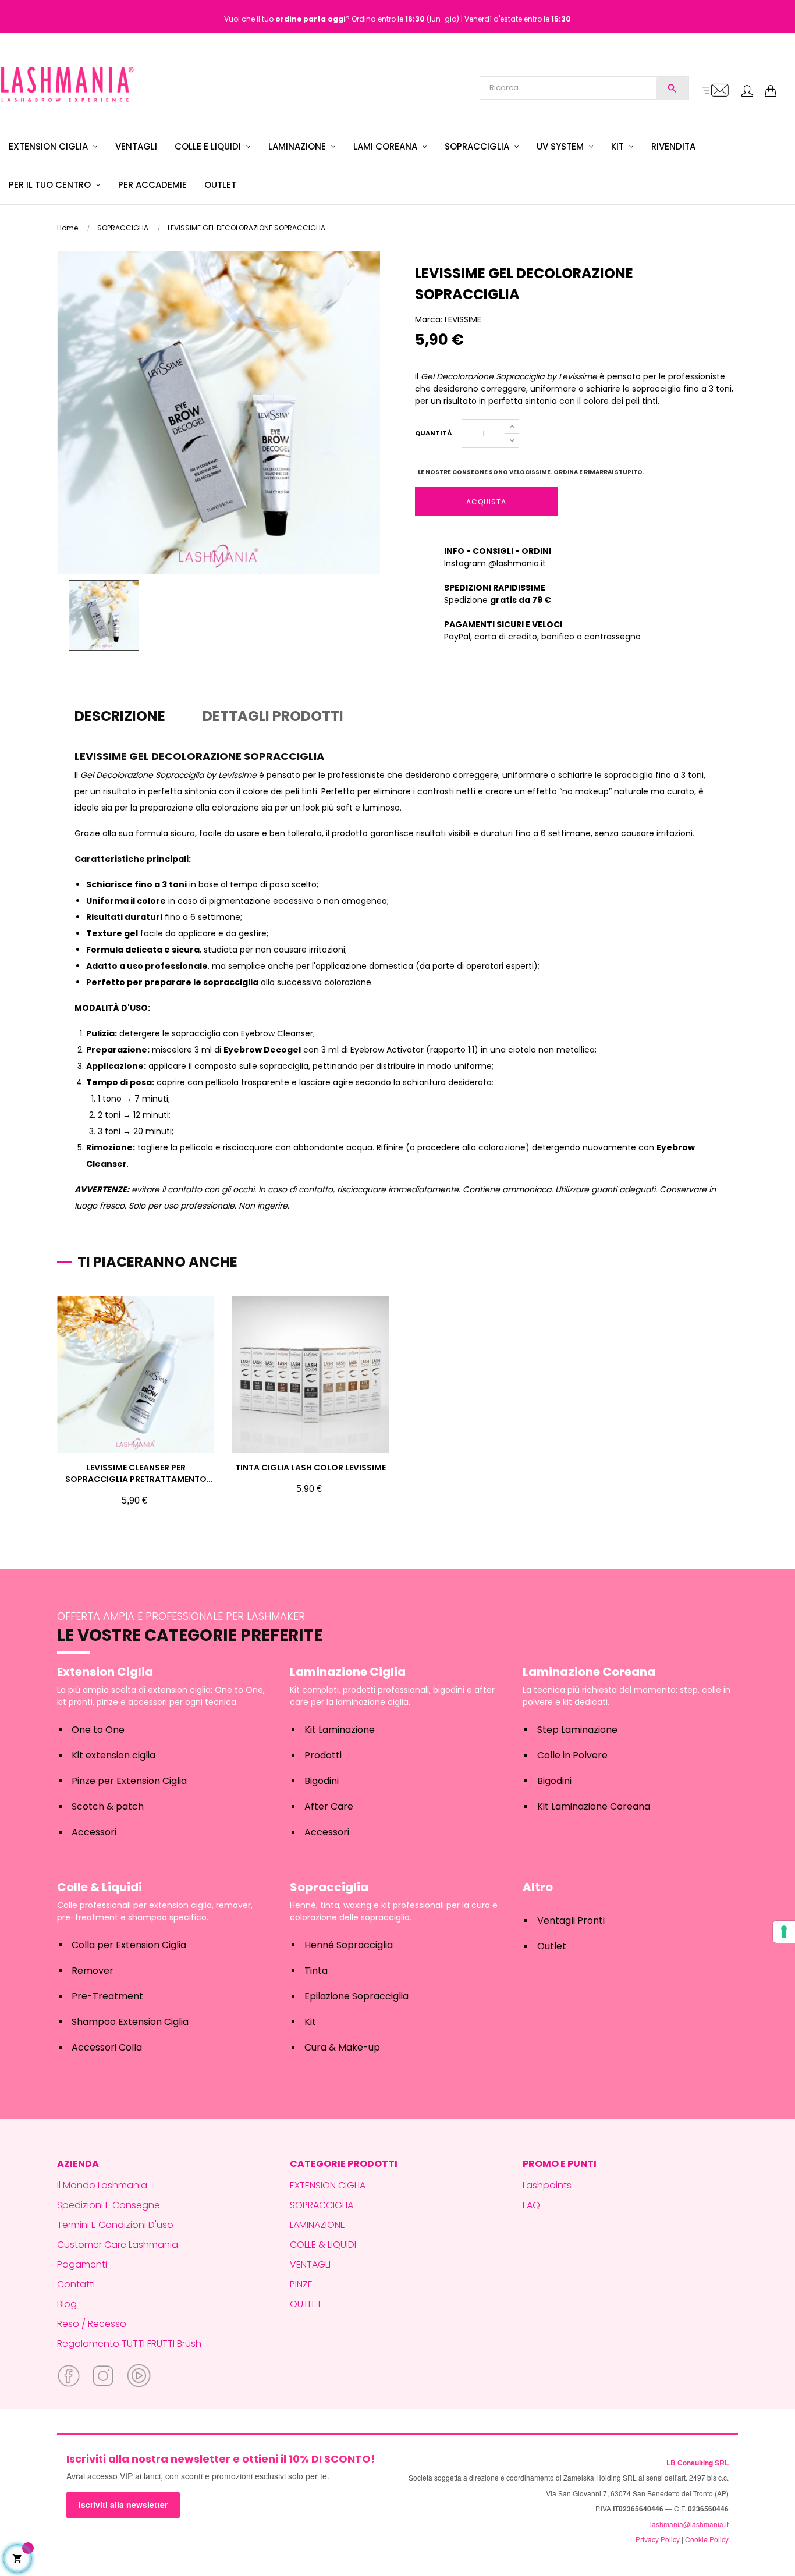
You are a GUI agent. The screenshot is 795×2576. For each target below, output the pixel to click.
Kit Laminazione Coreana (594, 1806)
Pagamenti (82, 2264)
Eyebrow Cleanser (277, 1033)
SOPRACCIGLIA (322, 2205)
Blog (67, 2304)
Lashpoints (547, 2185)
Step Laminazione (577, 1730)
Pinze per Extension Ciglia (129, 1781)
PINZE (301, 2284)
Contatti (76, 2284)
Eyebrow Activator (387, 1050)
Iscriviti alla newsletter (123, 2504)
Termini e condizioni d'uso (115, 2225)
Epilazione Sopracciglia (356, 1996)
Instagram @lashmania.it (495, 563)
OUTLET (306, 2304)
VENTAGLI (310, 2264)
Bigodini (322, 1781)
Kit (310, 2022)
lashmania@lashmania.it (689, 2524)
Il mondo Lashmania (102, 2185)
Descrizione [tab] (120, 716)
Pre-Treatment (107, 1996)
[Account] (747, 92)
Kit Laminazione (340, 1730)
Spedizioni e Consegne (109, 2205)
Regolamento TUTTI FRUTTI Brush (129, 2344)
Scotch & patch (108, 1806)
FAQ (531, 2205)
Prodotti (323, 1755)
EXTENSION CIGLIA (328, 2185)
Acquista (486, 502)
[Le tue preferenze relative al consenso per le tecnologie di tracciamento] (784, 1932)
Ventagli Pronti (571, 1921)
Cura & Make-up (342, 2047)
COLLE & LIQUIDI (323, 2245)
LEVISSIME (463, 319)
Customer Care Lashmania (118, 2245)
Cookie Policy (707, 2539)
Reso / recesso (92, 2324)
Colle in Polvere (572, 1755)
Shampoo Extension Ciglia (130, 2022)
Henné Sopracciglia (349, 1945)
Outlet (552, 1946)
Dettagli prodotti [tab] (273, 716)
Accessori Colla (107, 2047)
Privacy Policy (658, 2539)
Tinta (316, 1971)
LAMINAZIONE (317, 2225)
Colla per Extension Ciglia (129, 1945)
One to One (98, 1730)
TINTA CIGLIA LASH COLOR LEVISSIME (310, 1468)
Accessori (94, 1832)
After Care (329, 1806)
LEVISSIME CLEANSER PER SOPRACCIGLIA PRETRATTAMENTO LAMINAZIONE (136, 1473)
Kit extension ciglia (113, 1755)
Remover (93, 1971)
